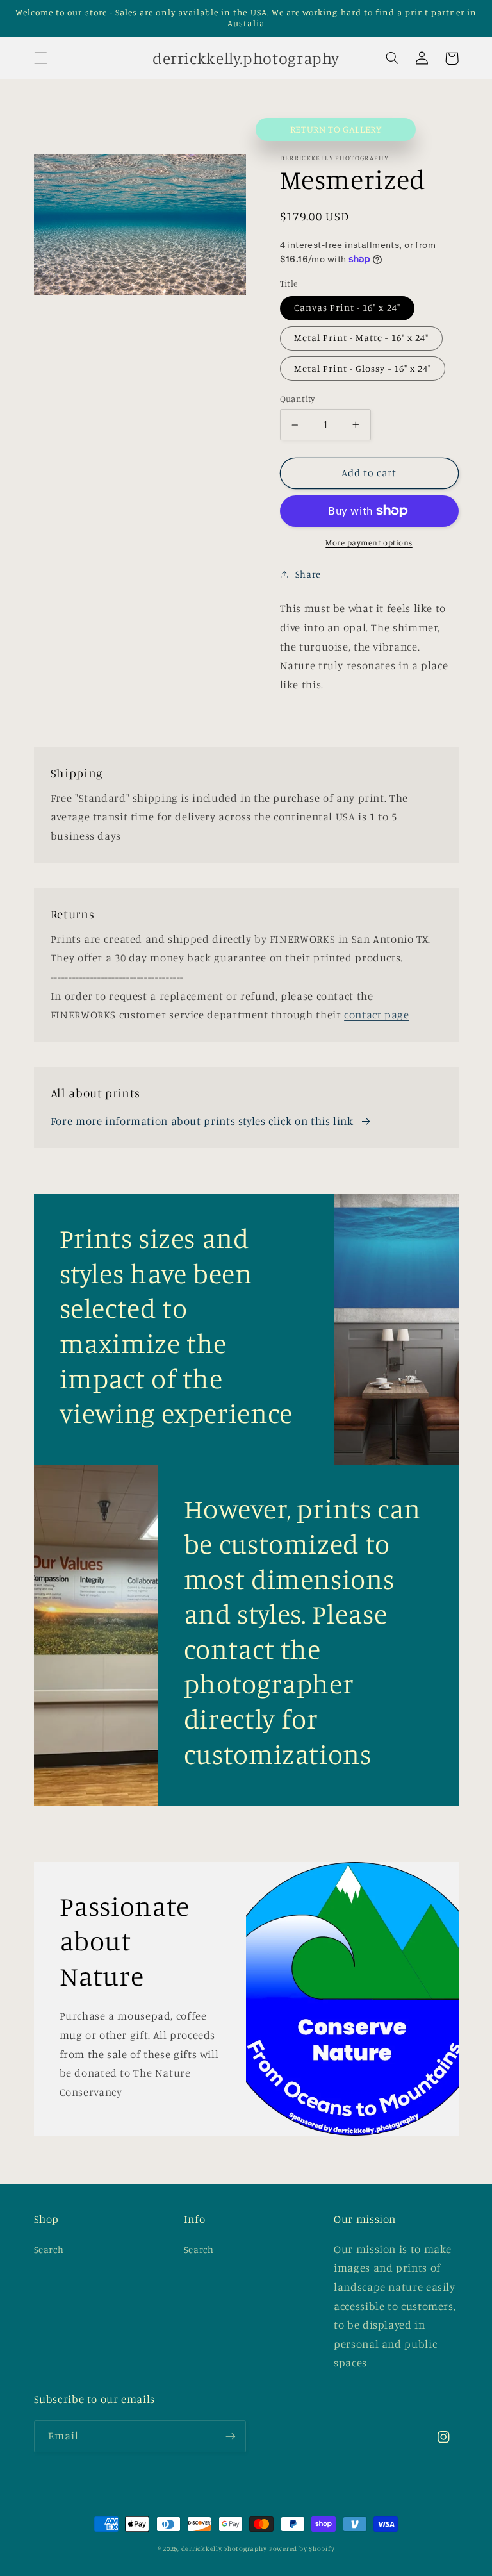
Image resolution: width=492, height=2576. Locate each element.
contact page (377, 1015)
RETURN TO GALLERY (336, 129)
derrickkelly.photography (224, 2548)
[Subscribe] (231, 2436)
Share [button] (308, 574)
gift (139, 2035)
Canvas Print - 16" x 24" (347, 307)
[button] (40, 58)
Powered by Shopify (302, 2548)
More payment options (369, 543)
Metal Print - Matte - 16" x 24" (362, 337)
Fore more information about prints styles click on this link (202, 1121)
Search (49, 2249)
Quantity (298, 399)
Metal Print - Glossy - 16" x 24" (363, 368)
